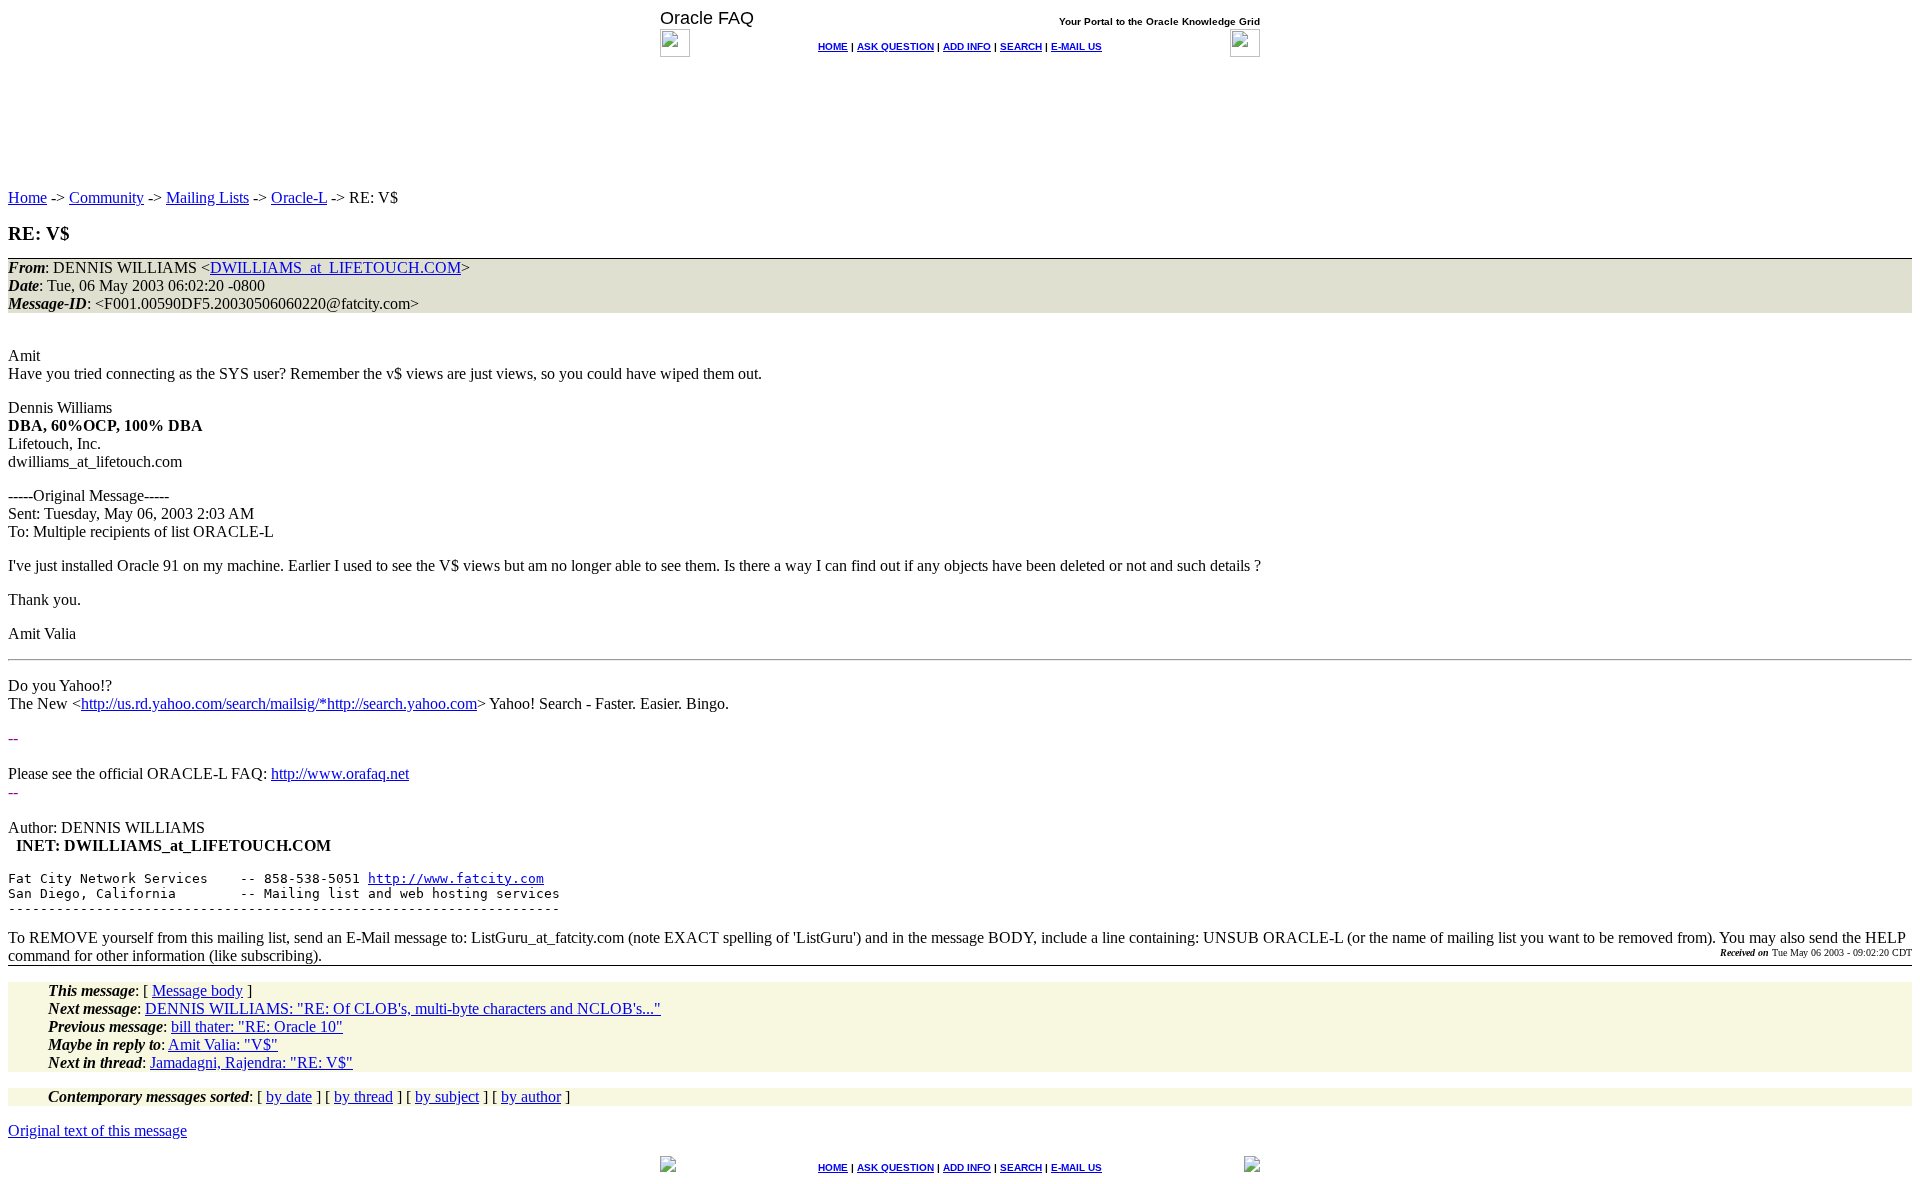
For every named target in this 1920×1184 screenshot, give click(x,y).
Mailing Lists (207, 197)
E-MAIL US (1076, 46)
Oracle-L (299, 197)
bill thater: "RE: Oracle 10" (257, 1026)
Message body (197, 990)
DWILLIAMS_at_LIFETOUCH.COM (335, 267)
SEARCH (1021, 46)
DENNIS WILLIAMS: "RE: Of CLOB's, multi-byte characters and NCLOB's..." (403, 1008)
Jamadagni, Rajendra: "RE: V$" (251, 1062)
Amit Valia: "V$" (223, 1044)
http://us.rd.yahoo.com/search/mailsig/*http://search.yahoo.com (279, 703)
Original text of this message (97, 1130)
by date (289, 1096)
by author (531, 1096)
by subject (447, 1096)
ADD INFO (967, 46)
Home (27, 197)
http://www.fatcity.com (456, 878)
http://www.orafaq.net (340, 773)
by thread (363, 1096)
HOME (833, 46)
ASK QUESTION (895, 46)
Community (106, 197)
